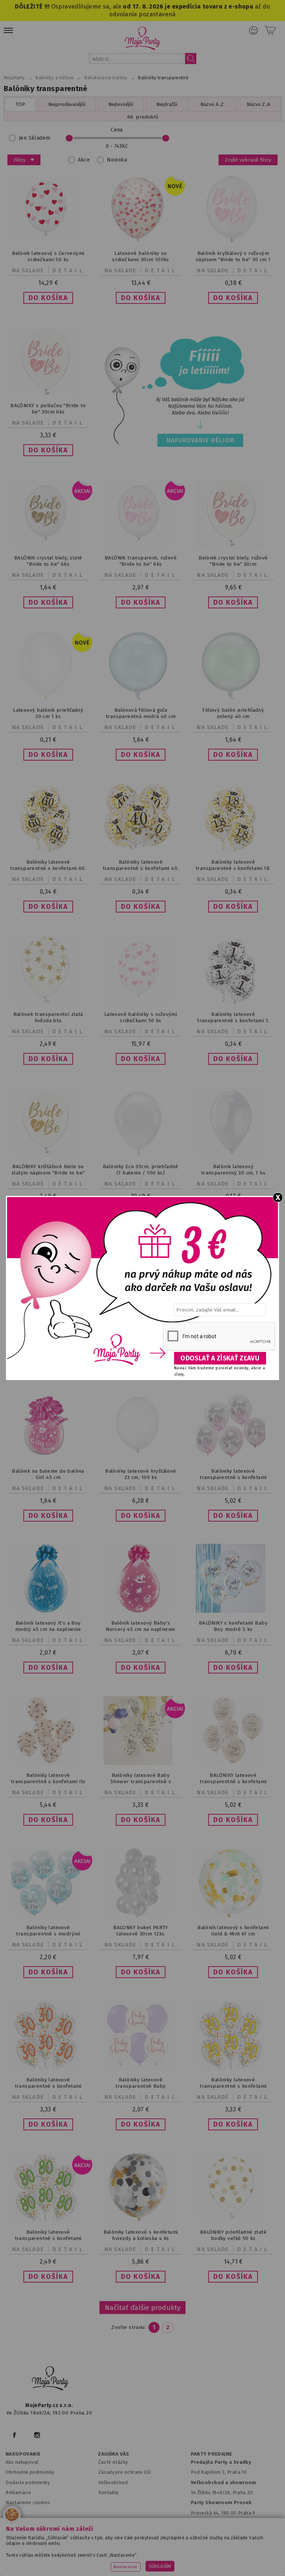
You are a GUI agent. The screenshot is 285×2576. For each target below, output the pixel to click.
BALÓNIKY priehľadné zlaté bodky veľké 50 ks (233, 2235)
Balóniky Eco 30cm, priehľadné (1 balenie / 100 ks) (141, 1170)
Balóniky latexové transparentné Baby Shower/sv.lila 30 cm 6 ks (140, 2086)
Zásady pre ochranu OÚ (125, 2472)
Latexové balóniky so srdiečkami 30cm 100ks (141, 256)
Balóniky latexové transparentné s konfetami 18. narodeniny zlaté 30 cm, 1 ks (233, 868)
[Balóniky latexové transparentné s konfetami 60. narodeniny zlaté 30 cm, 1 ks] (48, 850)
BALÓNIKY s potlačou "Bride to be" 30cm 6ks (48, 409)
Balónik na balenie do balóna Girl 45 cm (48, 1474)
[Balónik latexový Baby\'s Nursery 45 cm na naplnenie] (141, 1611)
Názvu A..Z (212, 104)
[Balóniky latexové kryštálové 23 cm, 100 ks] (141, 1459)
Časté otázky (113, 2462)
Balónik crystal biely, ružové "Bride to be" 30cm (233, 561)
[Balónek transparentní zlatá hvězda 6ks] (48, 1002)
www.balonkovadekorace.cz (79, 2557)
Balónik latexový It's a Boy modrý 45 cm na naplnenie (48, 1626)
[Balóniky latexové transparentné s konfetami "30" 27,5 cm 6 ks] (48, 2068)
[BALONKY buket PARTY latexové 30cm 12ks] (141, 1916)
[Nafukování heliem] (173, 391)
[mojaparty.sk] (50, 2379)
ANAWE (222, 2573)
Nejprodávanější (67, 104)
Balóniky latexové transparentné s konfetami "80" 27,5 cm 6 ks (48, 2238)
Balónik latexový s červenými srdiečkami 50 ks (48, 256)
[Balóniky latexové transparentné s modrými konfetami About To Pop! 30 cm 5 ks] (48, 1916)
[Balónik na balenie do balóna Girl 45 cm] (48, 1459)
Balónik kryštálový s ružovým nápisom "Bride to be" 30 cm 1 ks (233, 260)
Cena (117, 130)
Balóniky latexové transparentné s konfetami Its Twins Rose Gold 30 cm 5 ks (48, 1781)
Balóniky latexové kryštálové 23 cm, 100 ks (140, 1474)
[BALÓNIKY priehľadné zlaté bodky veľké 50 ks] (233, 2220)
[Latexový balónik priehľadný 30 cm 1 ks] (48, 698)
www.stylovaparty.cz (215, 2557)
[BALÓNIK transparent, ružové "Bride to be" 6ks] (141, 546)
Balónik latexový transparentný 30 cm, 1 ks (233, 1170)
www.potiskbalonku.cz (151, 2557)
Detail (69, 270)
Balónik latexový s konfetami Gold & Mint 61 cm (233, 1931)
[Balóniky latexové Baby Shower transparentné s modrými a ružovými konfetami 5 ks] (141, 1763)
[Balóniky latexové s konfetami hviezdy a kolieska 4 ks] (141, 2220)
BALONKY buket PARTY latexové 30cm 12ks (141, 1931)
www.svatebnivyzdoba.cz (166, 2547)
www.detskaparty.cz (232, 2547)
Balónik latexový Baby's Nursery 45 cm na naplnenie (141, 1626)
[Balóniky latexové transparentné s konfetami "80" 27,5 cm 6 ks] (48, 2220)
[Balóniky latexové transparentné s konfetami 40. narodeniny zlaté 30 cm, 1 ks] (141, 850)
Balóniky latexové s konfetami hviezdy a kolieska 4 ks (141, 2235)
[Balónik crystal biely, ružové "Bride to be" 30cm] (233, 546)
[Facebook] (14, 2435)
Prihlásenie (253, 30)
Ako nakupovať (22, 2462)
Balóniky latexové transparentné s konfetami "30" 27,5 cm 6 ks (48, 2086)
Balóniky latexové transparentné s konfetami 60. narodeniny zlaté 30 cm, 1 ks (48, 868)
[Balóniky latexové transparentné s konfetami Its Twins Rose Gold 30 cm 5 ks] (48, 1763)
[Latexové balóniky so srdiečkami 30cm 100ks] (141, 241)
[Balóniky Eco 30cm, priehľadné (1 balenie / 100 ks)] (141, 1155)
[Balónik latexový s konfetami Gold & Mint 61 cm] (233, 1916)
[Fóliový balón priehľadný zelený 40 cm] (233, 698)
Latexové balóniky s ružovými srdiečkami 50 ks (141, 1017)
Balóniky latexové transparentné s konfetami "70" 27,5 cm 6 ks (233, 2086)
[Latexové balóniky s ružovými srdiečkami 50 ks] (141, 1002)
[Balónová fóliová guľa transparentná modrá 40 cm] (141, 698)
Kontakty (109, 2492)
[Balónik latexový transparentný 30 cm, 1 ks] (233, 1155)
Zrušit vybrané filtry (248, 160)
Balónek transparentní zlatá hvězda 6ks (48, 1017)
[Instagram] (37, 2435)
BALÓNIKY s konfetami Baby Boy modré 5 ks (233, 1626)
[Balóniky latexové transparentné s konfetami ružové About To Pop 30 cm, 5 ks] (233, 1459)
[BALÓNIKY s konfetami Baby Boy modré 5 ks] (233, 1611)
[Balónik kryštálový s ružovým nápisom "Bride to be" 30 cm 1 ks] (233, 241)
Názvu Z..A (258, 104)
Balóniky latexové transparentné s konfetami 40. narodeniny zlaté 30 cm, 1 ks (141, 868)
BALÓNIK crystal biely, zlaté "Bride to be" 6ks (48, 561)
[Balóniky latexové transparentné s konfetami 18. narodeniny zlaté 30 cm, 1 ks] (233, 850)
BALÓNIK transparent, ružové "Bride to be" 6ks (141, 561)
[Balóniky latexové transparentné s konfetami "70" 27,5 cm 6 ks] (233, 2068)
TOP (20, 104)
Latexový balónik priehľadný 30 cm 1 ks (48, 713)
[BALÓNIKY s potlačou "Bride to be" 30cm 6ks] (48, 394)
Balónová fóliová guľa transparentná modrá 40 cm (141, 713)
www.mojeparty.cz (48, 2547)
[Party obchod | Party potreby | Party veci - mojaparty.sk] (143, 38)
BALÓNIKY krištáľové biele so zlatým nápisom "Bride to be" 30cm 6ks (48, 1173)
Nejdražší (167, 104)
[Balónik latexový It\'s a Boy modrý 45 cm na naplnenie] (48, 1611)
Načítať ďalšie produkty (142, 2308)
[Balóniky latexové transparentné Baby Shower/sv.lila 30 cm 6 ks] (141, 2068)
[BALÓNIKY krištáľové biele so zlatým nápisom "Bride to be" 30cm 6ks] (48, 1155)
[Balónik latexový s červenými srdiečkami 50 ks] (48, 241)
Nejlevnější (121, 104)
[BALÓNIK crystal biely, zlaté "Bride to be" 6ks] (48, 546)
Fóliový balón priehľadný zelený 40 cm (233, 713)
